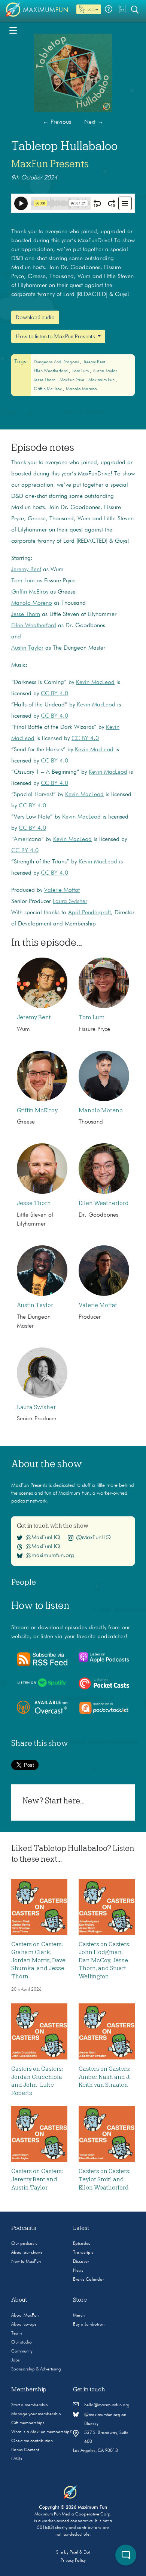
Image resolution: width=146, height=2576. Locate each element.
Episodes (82, 2244)
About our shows (27, 2253)
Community (22, 2351)
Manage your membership (36, 2414)
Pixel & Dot (80, 2552)
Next (94, 122)
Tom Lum (81, 371)
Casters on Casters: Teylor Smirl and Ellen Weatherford (104, 2180)
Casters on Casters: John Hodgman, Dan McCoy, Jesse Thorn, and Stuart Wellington (104, 1960)
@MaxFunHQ (43, 1538)
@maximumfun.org (50, 1556)
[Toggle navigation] (13, 30)
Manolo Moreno (81, 389)
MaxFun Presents (50, 164)
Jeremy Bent (95, 362)
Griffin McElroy (48, 389)
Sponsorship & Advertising (36, 2369)
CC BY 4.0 (54, 694)
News (78, 2271)
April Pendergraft (89, 913)
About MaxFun (25, 2315)
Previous (57, 122)
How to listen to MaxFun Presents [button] (56, 336)
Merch (79, 2315)
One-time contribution (32, 2441)
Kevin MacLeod (95, 682)
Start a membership (30, 2405)
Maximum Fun (102, 380)
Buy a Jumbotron (89, 2324)
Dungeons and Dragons (57, 362)
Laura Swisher (70, 902)
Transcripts (83, 2253)
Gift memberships (28, 2423)
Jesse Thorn (45, 380)
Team (16, 2333)
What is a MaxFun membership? (42, 2432)
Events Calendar (89, 2280)
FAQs (17, 2459)
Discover (81, 2262)
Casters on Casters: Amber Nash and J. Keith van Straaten (104, 2077)
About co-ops (24, 2324)
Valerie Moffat (62, 890)
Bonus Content (25, 2450)
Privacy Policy (73, 2561)
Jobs (16, 2360)
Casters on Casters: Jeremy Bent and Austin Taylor (37, 2180)
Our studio (22, 2342)
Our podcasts (24, 2244)
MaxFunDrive (72, 380)
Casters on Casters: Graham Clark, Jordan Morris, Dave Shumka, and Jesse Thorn (38, 1960)
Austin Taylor (106, 371)
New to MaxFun (26, 2262)
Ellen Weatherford (51, 371)
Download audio (35, 317)
